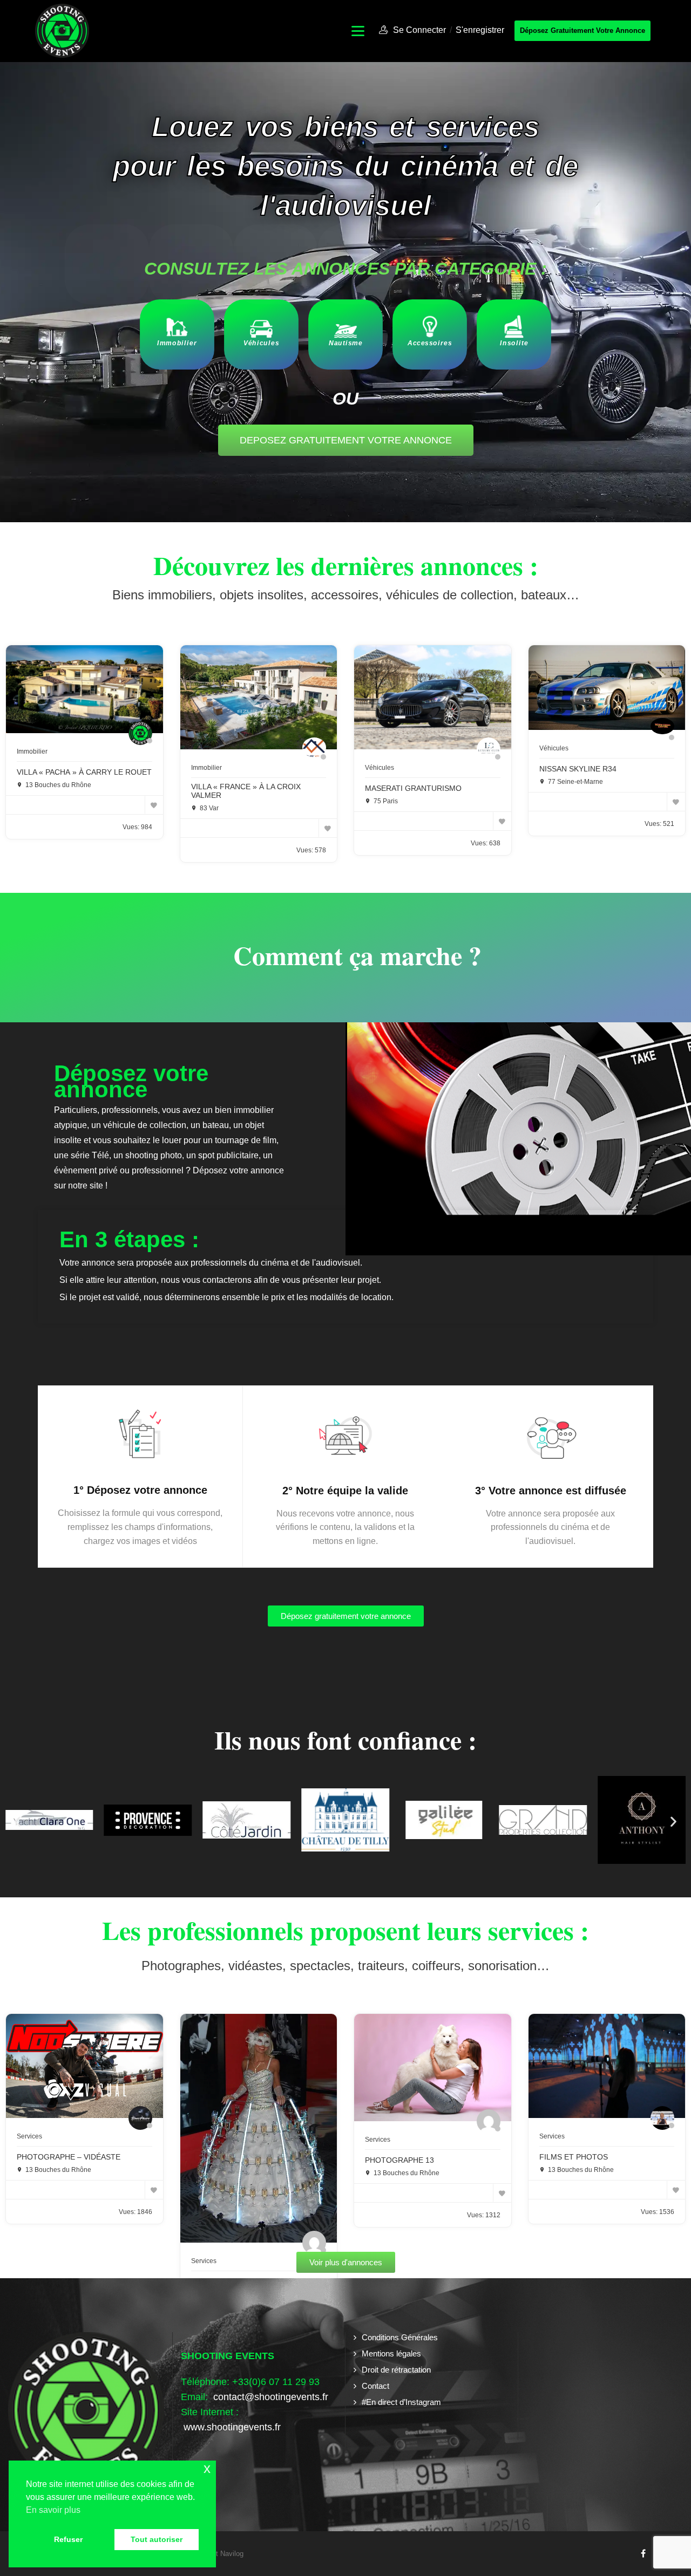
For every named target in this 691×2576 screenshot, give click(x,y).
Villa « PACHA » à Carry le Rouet (84, 772)
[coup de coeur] (154, 805)
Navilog (232, 2554)
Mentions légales (391, 2353)
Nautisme (346, 343)
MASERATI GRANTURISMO (413, 788)
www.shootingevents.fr (231, 2427)
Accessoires (430, 343)
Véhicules (262, 343)
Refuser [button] (68, 2539)
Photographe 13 (399, 2160)
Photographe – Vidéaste (69, 2157)
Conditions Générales (400, 2337)
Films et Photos (574, 2157)
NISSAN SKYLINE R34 (578, 769)
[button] (18, 1822)
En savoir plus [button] (53, 2510)
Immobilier (177, 343)
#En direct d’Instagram (401, 2402)
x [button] (207, 2468)
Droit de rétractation (396, 2370)
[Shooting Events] (62, 30)
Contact (375, 2386)
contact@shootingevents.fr (271, 2397)
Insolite (514, 343)
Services (29, 2136)
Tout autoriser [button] (157, 2539)
